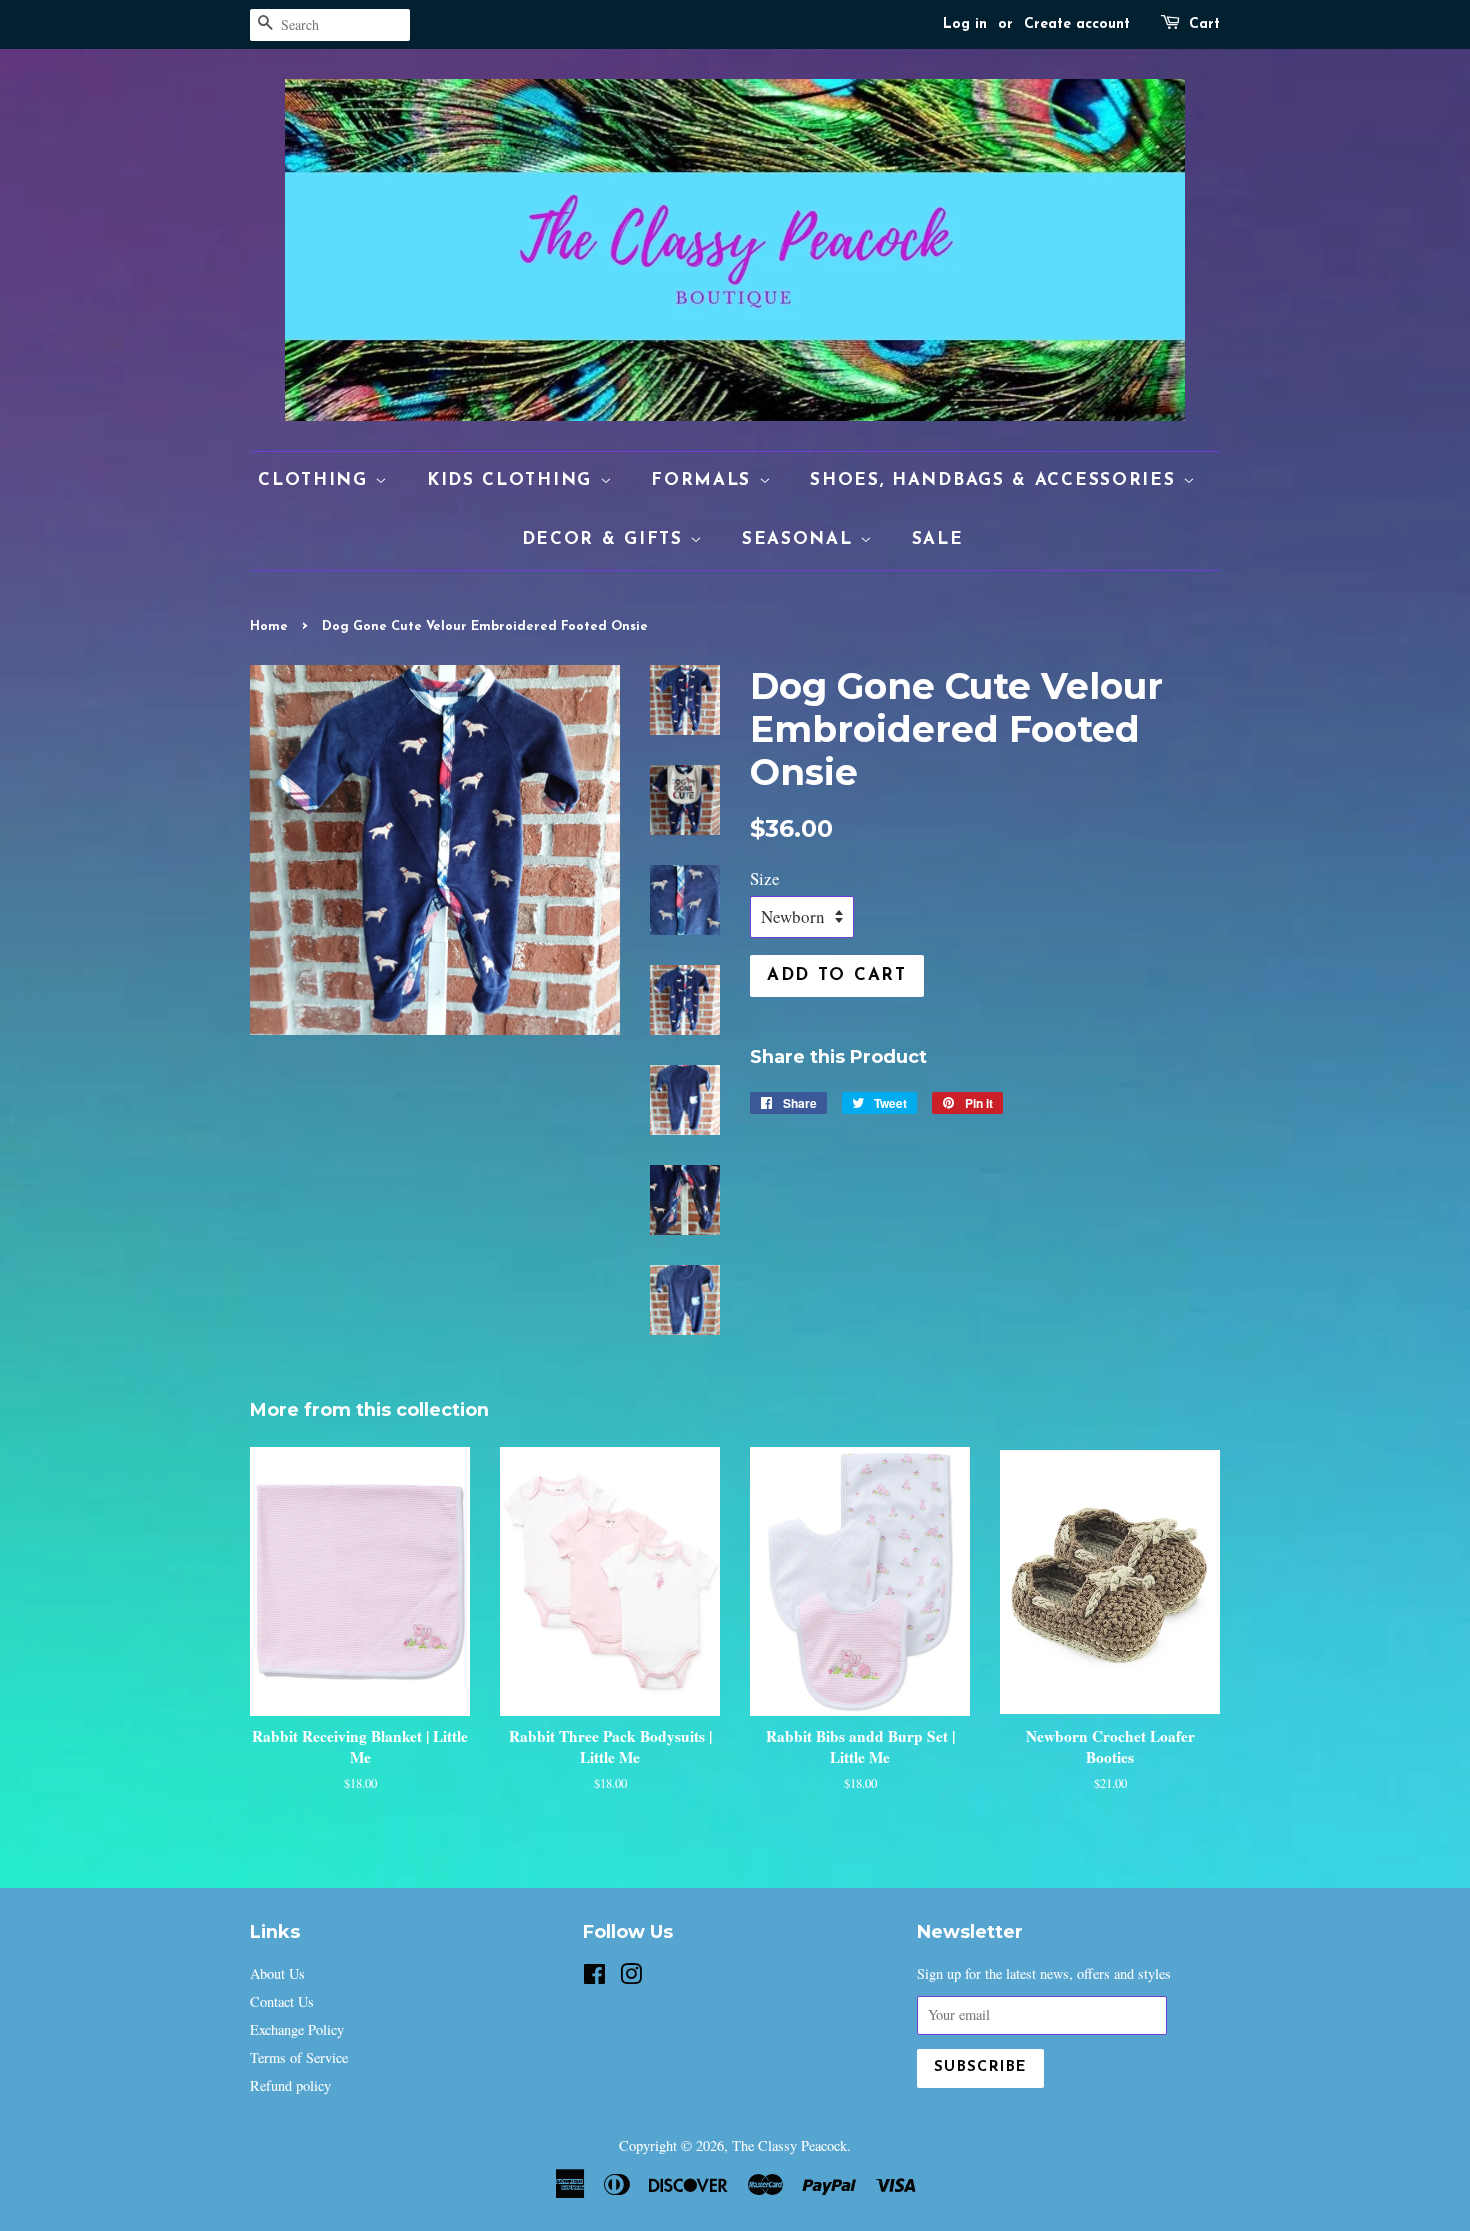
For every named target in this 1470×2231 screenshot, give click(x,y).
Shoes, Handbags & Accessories (996, 480)
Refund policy (290, 2085)
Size (765, 878)
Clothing (316, 480)
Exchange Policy (297, 2029)
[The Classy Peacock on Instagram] (631, 1977)
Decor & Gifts (606, 539)
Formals (705, 480)
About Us (277, 1973)
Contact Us (282, 2001)
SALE (938, 539)
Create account (1077, 24)
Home (269, 626)
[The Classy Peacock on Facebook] (594, 1977)
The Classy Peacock (789, 2145)
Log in (965, 24)
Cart (1204, 24)
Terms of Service (299, 2057)
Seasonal (801, 539)
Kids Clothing (513, 480)
